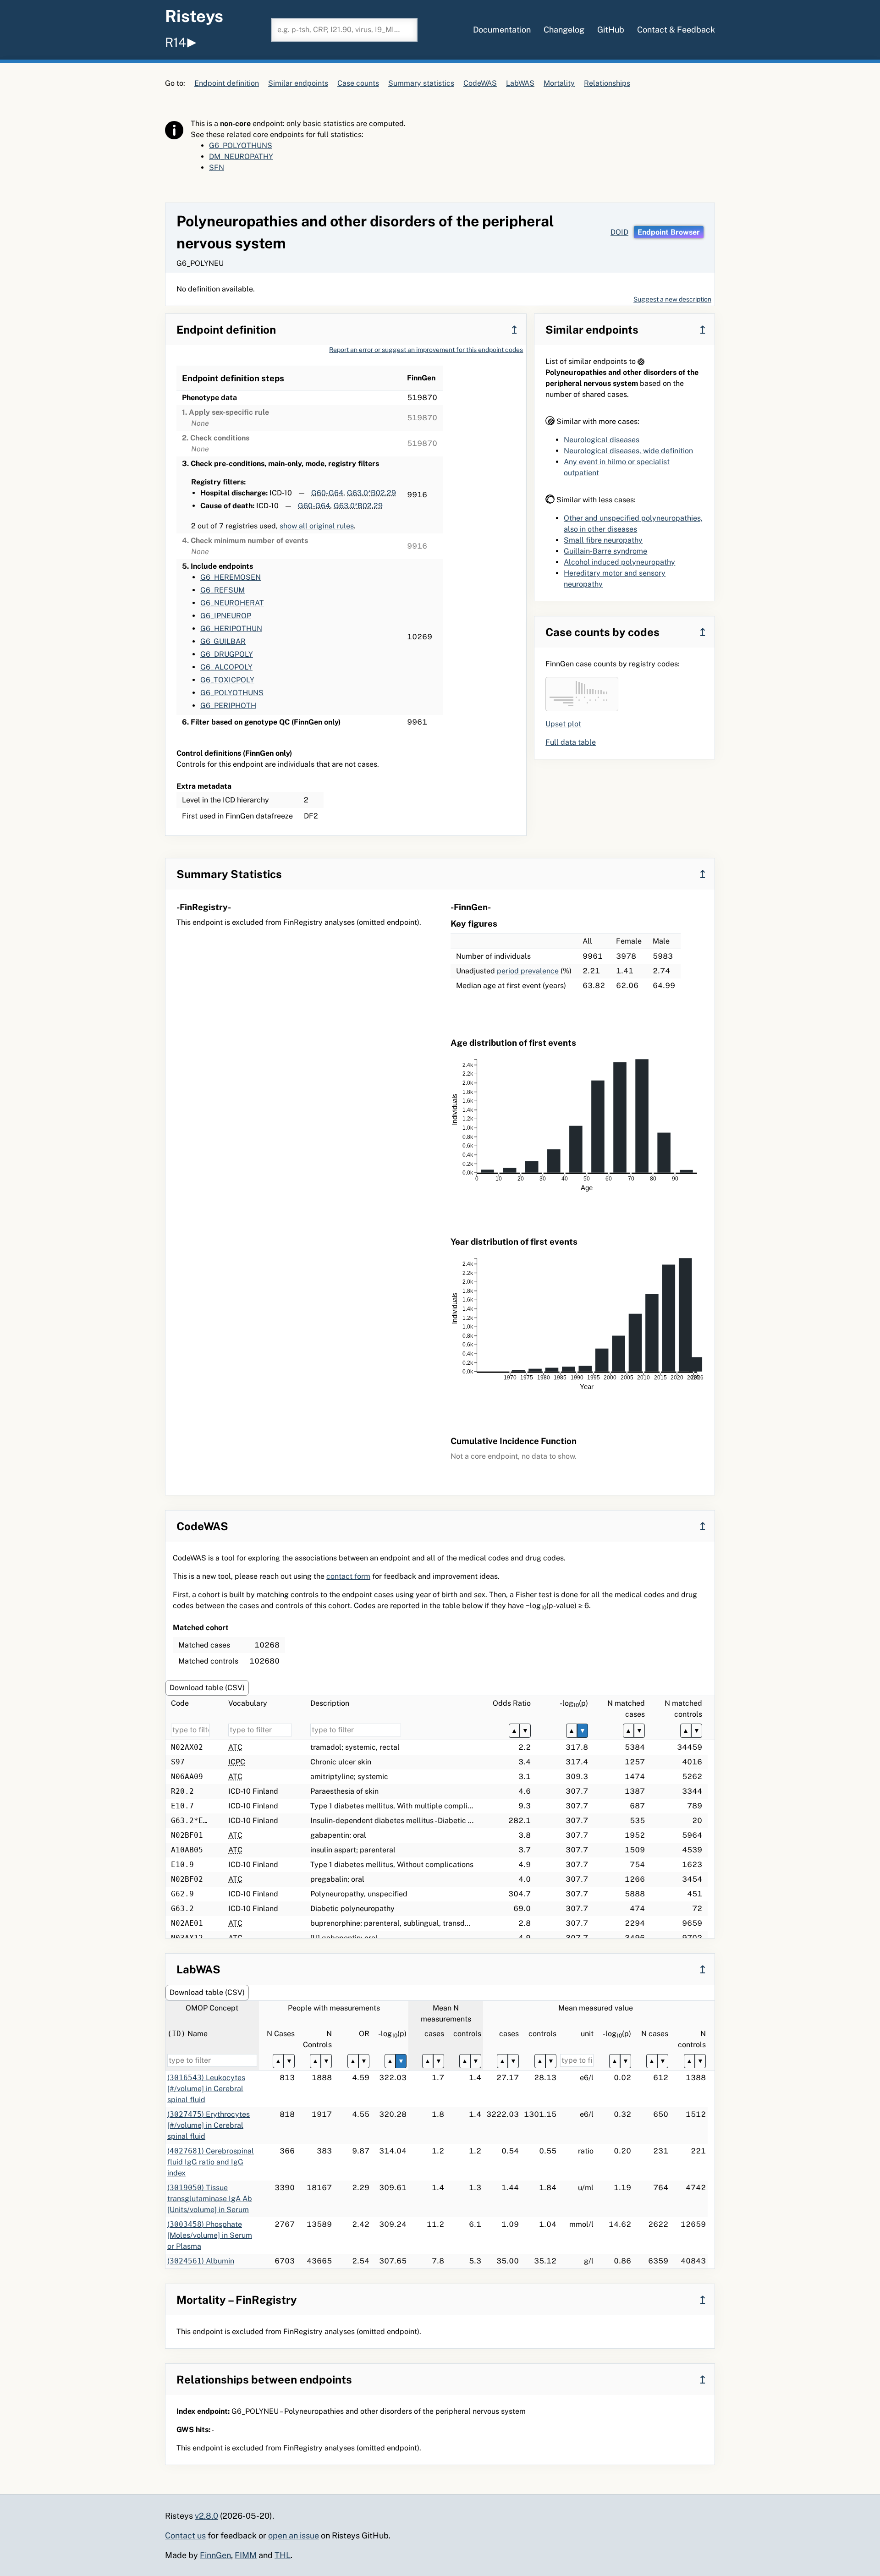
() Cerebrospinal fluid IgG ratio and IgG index (211, 2162)
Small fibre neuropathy (603, 540)
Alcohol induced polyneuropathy (619, 562)
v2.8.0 (206, 2516)
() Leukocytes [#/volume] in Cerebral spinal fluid (206, 2089)
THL (283, 2555)
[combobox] (344, 30)
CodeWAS (480, 83)
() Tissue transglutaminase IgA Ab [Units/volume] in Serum (210, 2199)
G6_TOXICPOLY (227, 680)
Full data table (571, 742)
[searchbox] (344, 30)
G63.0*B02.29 (371, 493)
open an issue (294, 2535)
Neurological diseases (602, 440)
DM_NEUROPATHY (241, 157)
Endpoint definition (227, 83)
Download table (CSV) (207, 1688)
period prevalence (528, 971)
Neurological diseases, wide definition (628, 451)
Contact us (185, 2535)
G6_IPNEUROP (226, 616)
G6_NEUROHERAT (232, 603)
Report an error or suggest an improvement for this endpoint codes (426, 350)
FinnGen (215, 2555)
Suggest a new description (672, 299)
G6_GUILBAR (223, 641)
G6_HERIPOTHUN (231, 629)
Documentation (502, 30)
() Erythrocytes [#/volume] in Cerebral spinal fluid (209, 2125)
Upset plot (563, 724)
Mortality (559, 83)
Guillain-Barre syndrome (605, 551)
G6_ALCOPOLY (226, 667)
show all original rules (317, 526)
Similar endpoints (298, 83)
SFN (217, 168)
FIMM (246, 2555)
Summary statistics (421, 83)
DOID (619, 232)
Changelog (564, 30)
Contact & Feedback (676, 30)
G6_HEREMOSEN (231, 577)
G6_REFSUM (223, 590)
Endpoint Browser (669, 232)
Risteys (194, 16)
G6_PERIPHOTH (228, 706)
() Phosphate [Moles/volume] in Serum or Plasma (210, 2235)
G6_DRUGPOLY (227, 654)
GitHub (611, 30)
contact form (348, 1576)
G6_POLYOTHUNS (241, 146)
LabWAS (520, 83)
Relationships (607, 83)
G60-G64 (327, 493)
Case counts (358, 83)
